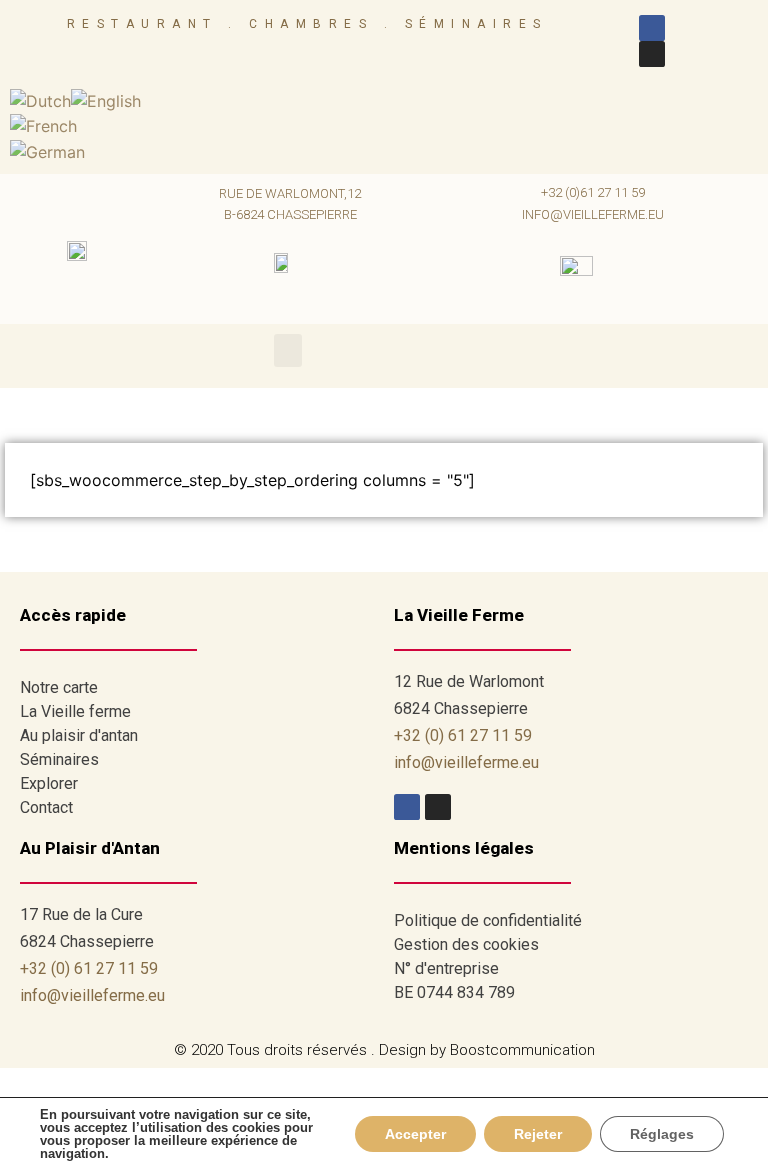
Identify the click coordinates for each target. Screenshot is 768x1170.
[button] (288, 350)
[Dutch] (40, 99)
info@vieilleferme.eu (593, 214)
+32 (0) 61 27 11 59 (463, 735)
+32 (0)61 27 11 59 (593, 192)
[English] (106, 99)
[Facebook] (652, 28)
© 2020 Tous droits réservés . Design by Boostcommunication (384, 1050)
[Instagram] (652, 54)
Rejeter (538, 1134)
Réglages (662, 1134)
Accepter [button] (415, 1134)
